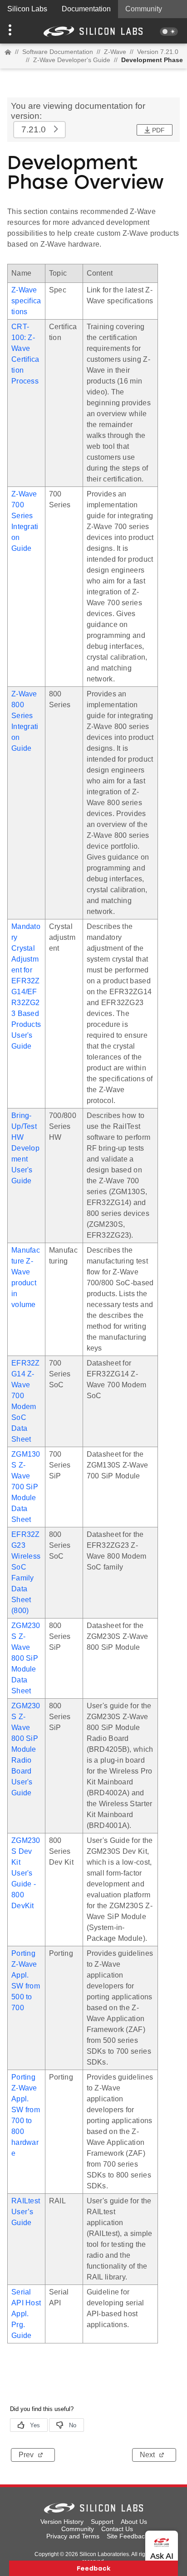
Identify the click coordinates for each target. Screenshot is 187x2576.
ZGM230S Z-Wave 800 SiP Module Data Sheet (26, 1658)
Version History (62, 2522)
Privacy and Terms (73, 2536)
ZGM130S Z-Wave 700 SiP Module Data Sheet (26, 1487)
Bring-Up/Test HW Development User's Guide (25, 1148)
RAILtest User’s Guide (26, 2212)
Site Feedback (127, 2536)
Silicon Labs (27, 9)
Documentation (86, 9)
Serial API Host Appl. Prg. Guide (26, 2314)
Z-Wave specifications (26, 301)
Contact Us (117, 2529)
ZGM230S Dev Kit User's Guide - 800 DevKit (26, 1873)
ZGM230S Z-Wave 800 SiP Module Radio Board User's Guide (26, 1749)
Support (102, 2522)
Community (144, 9)
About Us (134, 2522)
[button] (14, 31)
